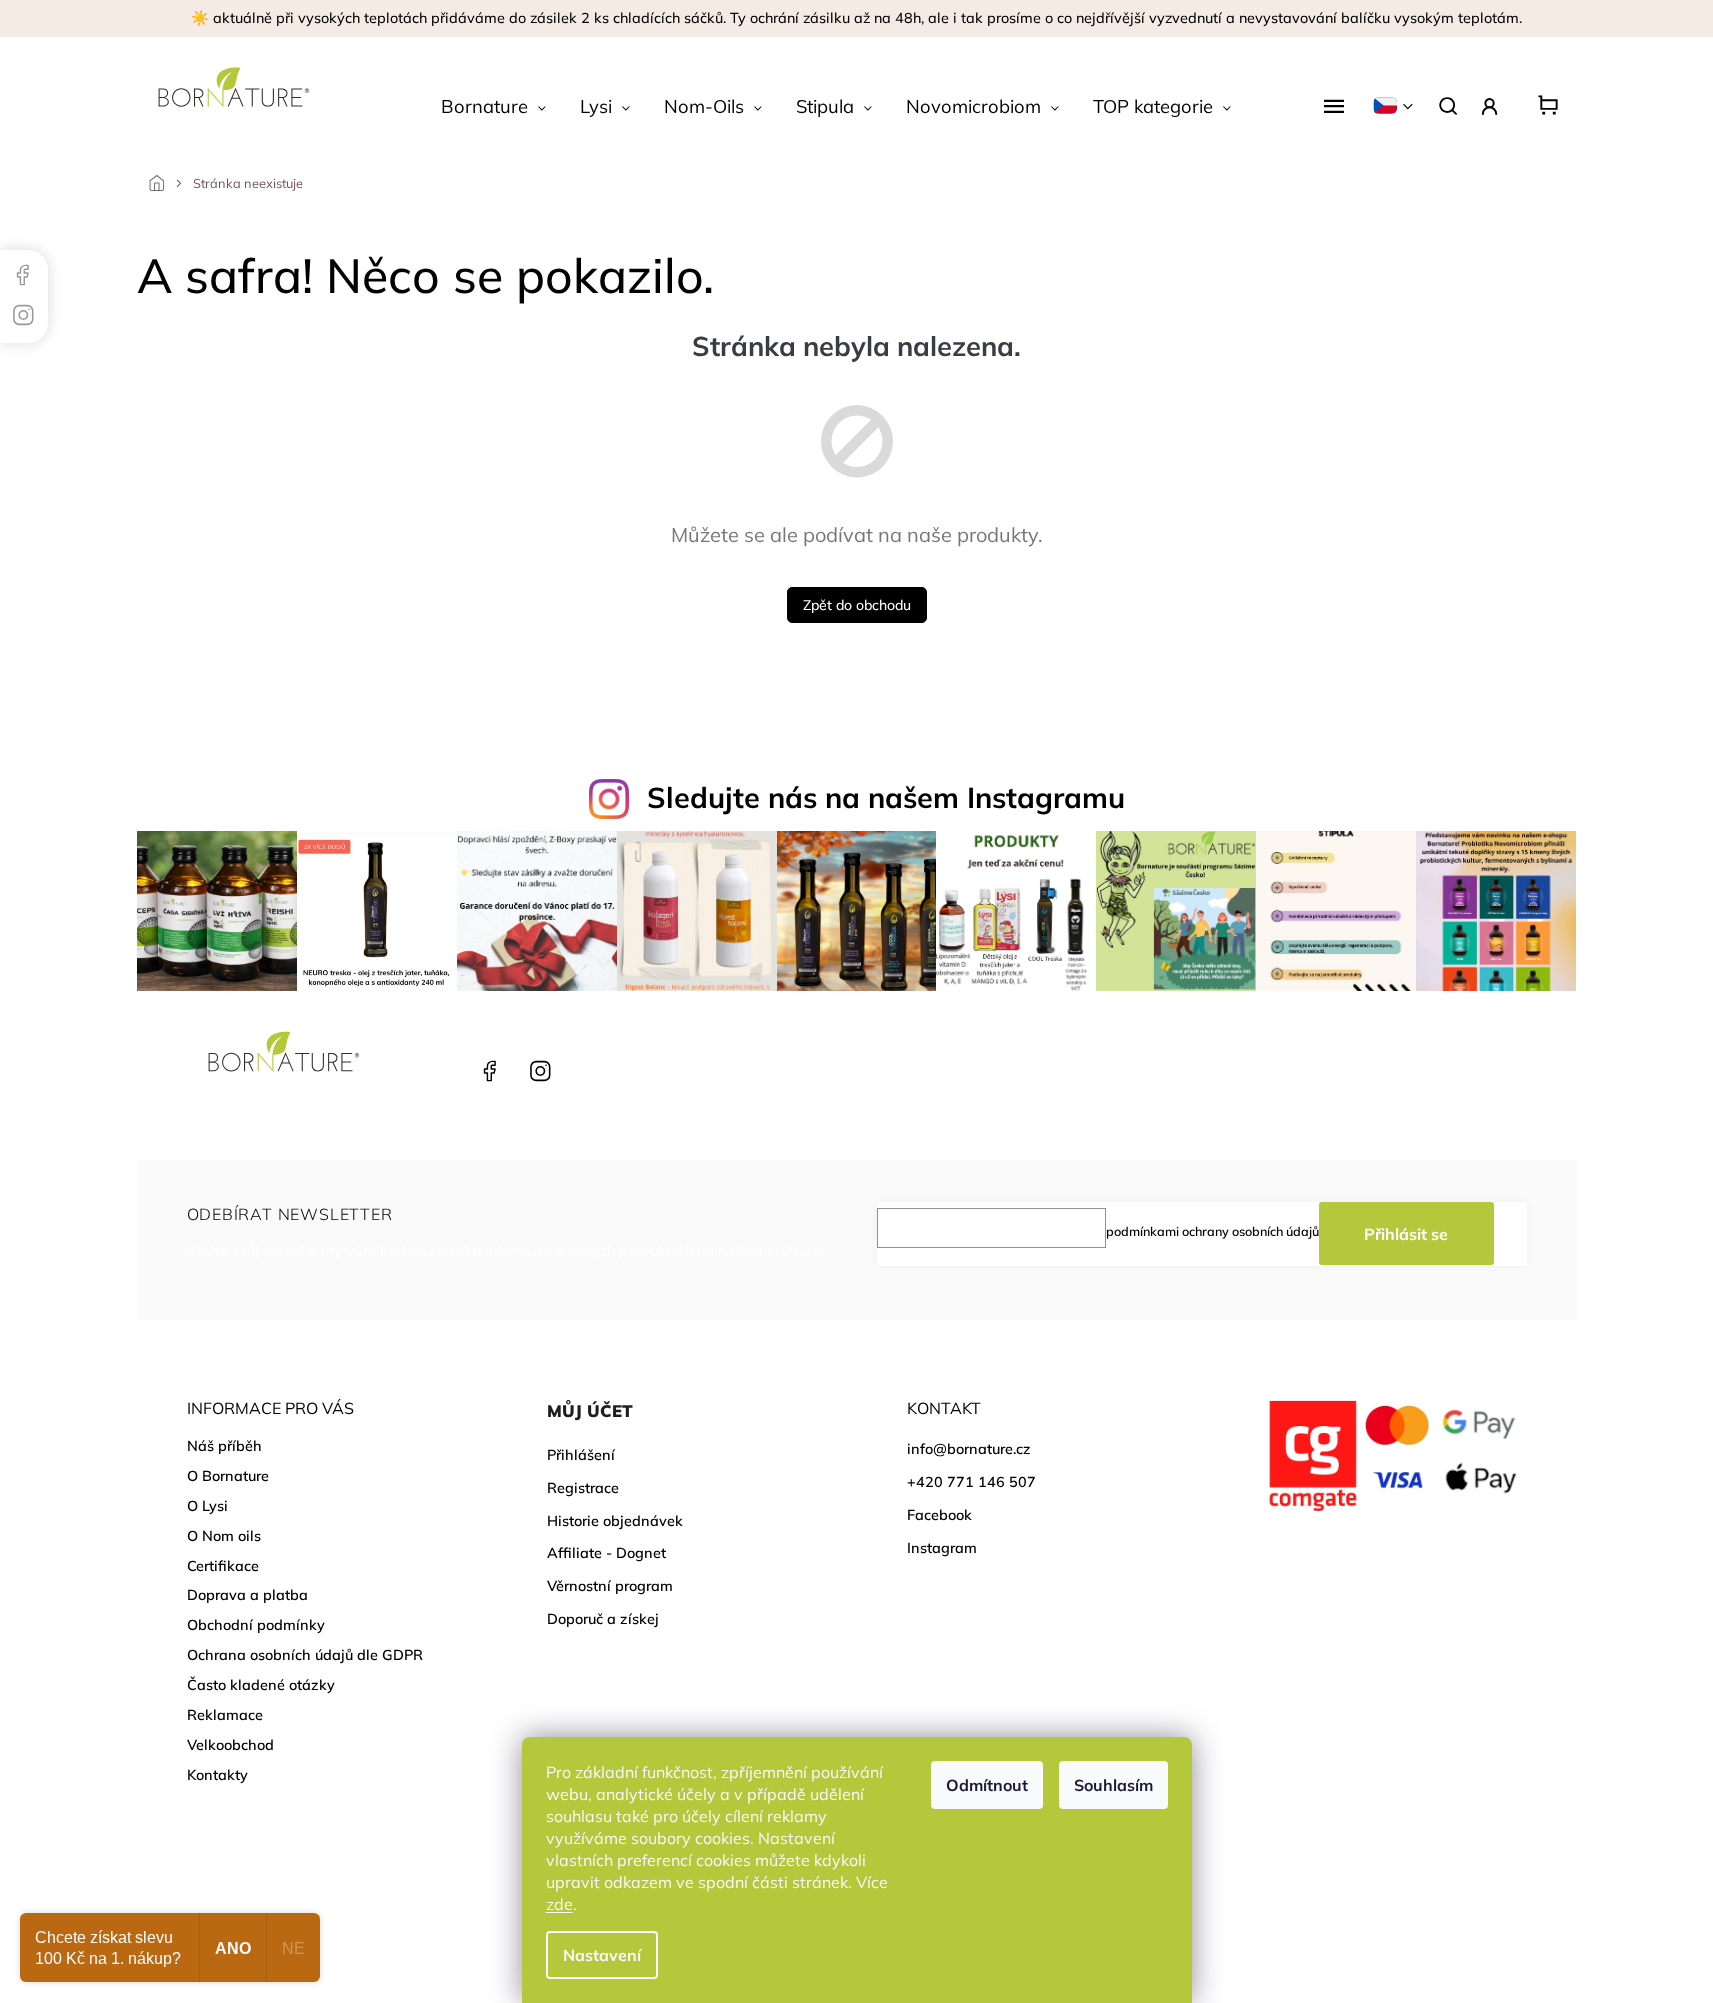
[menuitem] (493, 107)
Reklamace (225, 1715)
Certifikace (223, 1566)
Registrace (583, 1488)
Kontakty (217, 1775)
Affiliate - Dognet (606, 1553)
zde (559, 1904)
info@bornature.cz (969, 1449)
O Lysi (207, 1506)
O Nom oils (224, 1536)
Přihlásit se (1406, 1234)
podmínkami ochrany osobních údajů (1212, 1231)
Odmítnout (987, 1785)
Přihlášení (581, 1455)
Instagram (537, 1071)
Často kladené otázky (261, 1685)
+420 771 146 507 (438, 1071)
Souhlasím (1113, 1785)
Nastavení (602, 1955)
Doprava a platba (247, 1595)
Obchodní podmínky (256, 1625)
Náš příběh (224, 1446)
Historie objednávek (615, 1521)
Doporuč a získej (603, 1619)
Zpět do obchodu (857, 605)
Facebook (487, 1071)
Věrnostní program (610, 1586)
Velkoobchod (230, 1745)
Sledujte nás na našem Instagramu (886, 797)
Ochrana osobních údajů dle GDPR (305, 1655)
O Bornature (228, 1476)
